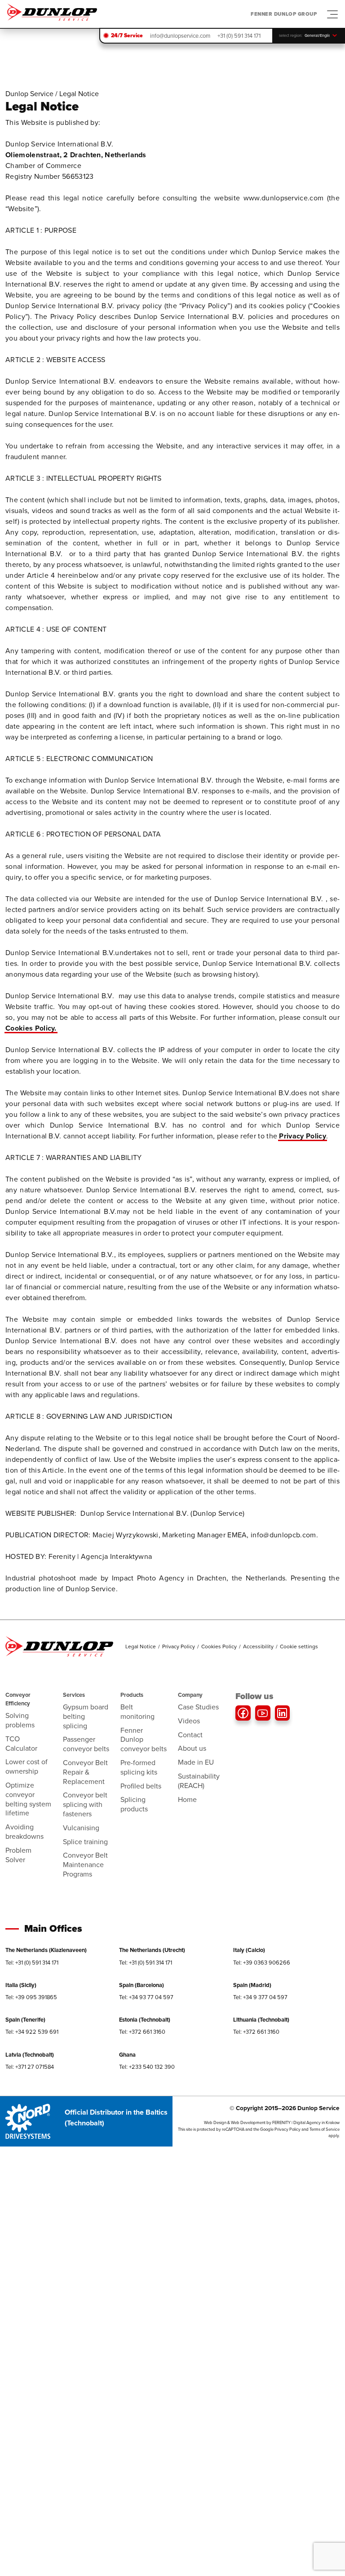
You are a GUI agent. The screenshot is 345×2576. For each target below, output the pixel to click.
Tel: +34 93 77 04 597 (146, 1997)
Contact (190, 1735)
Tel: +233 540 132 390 (147, 2067)
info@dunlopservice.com (180, 36)
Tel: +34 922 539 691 (32, 2032)
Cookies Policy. (31, 1028)
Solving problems (20, 1720)
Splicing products (134, 1804)
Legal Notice (141, 1647)
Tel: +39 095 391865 (31, 1997)
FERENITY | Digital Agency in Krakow (306, 2123)
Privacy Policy (302, 1136)
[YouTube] (263, 1713)
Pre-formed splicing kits (139, 1767)
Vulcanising (81, 1828)
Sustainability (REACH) (199, 1781)
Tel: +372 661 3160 (142, 2032)
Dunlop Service (29, 94)
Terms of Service (325, 2129)
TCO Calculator (21, 1744)
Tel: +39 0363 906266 (262, 1963)
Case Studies (198, 1707)
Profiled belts (141, 1786)
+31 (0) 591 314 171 (239, 36)
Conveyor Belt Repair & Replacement (85, 1772)
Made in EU (196, 1762)
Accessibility (258, 1647)
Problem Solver (18, 1855)
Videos (189, 1721)
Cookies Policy (219, 1647)
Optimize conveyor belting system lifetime (28, 1799)
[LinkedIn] (283, 1713)
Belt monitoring (137, 1712)
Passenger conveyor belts (86, 1744)
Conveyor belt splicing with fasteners (85, 1804)
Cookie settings (299, 1647)
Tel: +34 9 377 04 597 (260, 1997)
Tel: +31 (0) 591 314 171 (32, 1963)
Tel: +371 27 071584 (30, 2067)
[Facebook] (243, 1713)
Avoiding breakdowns (24, 1832)
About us (192, 1748)
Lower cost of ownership (27, 1766)
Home (187, 1799)
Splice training (85, 1842)
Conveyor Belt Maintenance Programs (85, 1865)
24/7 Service (127, 35)
